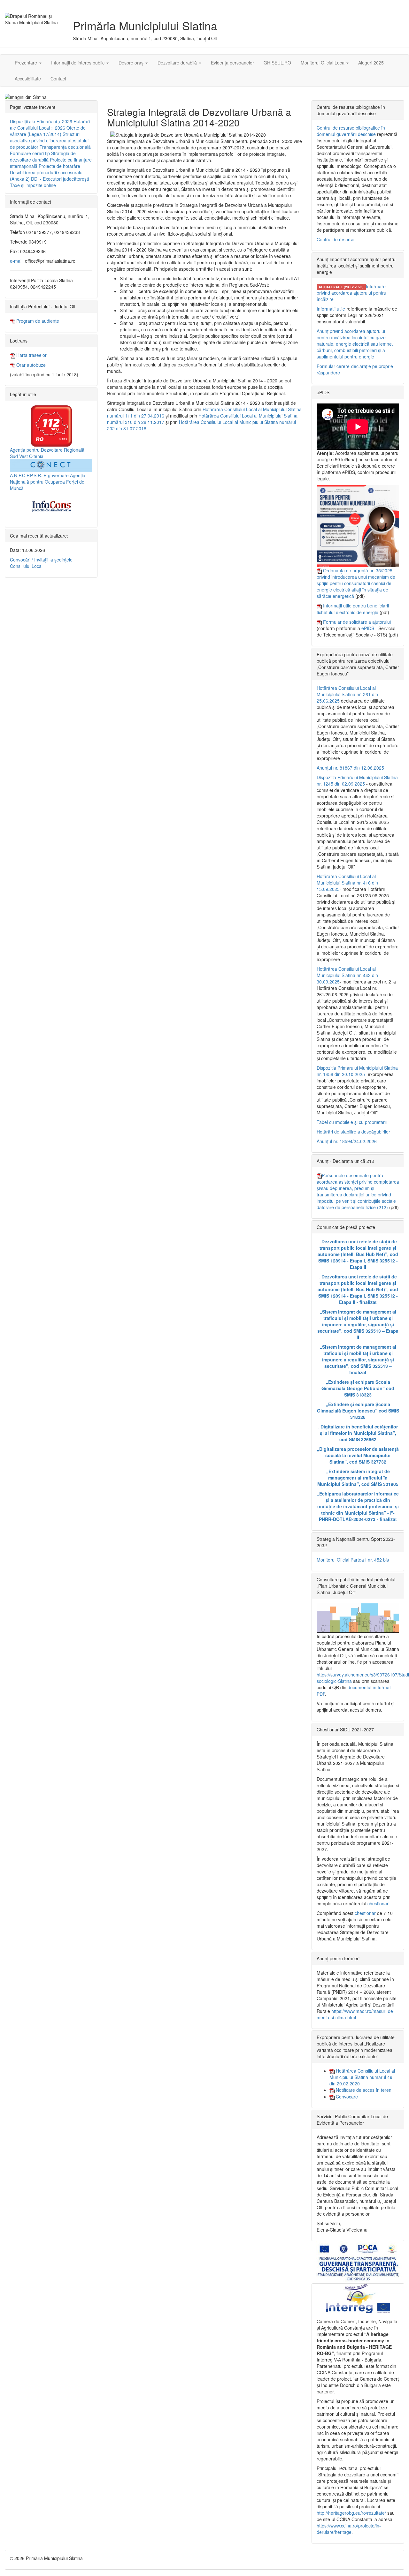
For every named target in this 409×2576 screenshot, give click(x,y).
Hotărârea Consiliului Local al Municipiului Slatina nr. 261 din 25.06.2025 (347, 694)
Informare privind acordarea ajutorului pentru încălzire (351, 293)
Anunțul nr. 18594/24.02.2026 (347, 1141)
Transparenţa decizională (65, 147)
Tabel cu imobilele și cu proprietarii (352, 1122)
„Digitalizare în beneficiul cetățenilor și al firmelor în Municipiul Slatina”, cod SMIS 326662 (358, 1433)
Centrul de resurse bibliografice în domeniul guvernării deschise (351, 131)
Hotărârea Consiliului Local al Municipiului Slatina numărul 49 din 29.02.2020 (362, 2077)
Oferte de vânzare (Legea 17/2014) (48, 131)
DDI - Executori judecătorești (60, 179)
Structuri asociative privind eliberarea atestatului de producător (49, 140)
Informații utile (331, 309)
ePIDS (368, 628)
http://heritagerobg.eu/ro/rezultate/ (351, 2513)
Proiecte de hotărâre (59, 166)
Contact (58, 79)
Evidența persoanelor (232, 63)
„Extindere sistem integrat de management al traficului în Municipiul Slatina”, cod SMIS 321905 (358, 1478)
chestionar (378, 1903)
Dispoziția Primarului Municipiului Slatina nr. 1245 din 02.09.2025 (357, 780)
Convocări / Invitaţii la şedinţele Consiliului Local (41, 563)
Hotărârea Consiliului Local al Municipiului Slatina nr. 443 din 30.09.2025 (347, 975)
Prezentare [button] (27, 63)
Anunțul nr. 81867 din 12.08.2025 (350, 768)
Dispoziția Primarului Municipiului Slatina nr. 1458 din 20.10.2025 (357, 1071)
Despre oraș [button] (132, 63)
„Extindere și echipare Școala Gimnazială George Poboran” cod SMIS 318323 (358, 1388)
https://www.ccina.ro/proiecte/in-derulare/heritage (349, 2529)
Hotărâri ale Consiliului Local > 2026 (50, 124)
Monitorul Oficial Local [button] (323, 63)
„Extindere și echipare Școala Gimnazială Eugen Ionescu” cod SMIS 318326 (358, 1411)
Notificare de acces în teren (363, 2090)
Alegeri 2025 (371, 63)
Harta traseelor (31, 355)
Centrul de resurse (336, 239)
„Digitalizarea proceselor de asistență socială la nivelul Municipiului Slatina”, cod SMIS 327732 (358, 1455)
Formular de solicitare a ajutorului (357, 622)
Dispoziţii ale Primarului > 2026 (41, 121)
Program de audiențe (37, 321)
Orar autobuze (30, 365)
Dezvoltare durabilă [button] (178, 63)
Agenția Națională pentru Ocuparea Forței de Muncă (48, 482)
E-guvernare (56, 475)
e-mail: (17, 261)
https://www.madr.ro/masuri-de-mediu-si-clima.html (356, 2014)
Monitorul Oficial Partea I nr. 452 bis (353, 1560)
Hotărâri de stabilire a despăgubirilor (353, 1132)
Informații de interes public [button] (78, 63)
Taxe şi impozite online (33, 185)
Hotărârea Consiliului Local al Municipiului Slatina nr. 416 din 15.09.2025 (347, 883)
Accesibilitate (28, 79)
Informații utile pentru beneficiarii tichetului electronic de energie (353, 609)
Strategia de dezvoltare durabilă (43, 156)
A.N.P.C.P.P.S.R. (26, 475)
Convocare (346, 2097)
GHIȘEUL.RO (277, 63)
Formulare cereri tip (30, 153)
